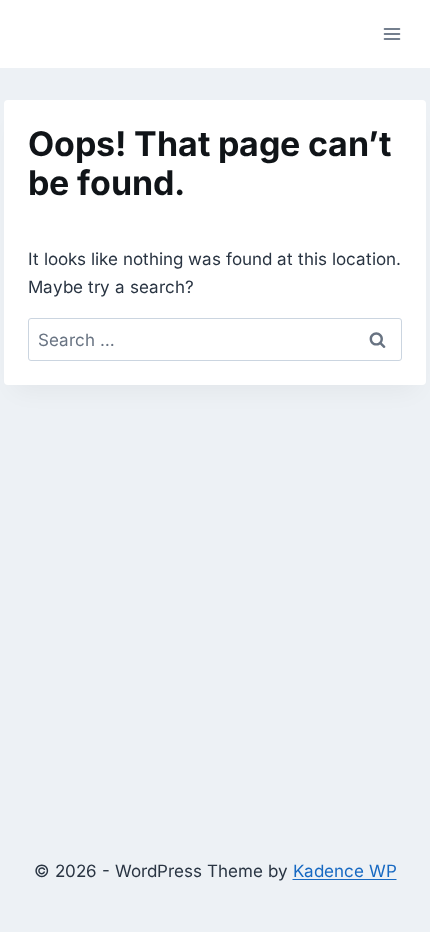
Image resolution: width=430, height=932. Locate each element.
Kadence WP (345, 871)
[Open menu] (391, 33)
